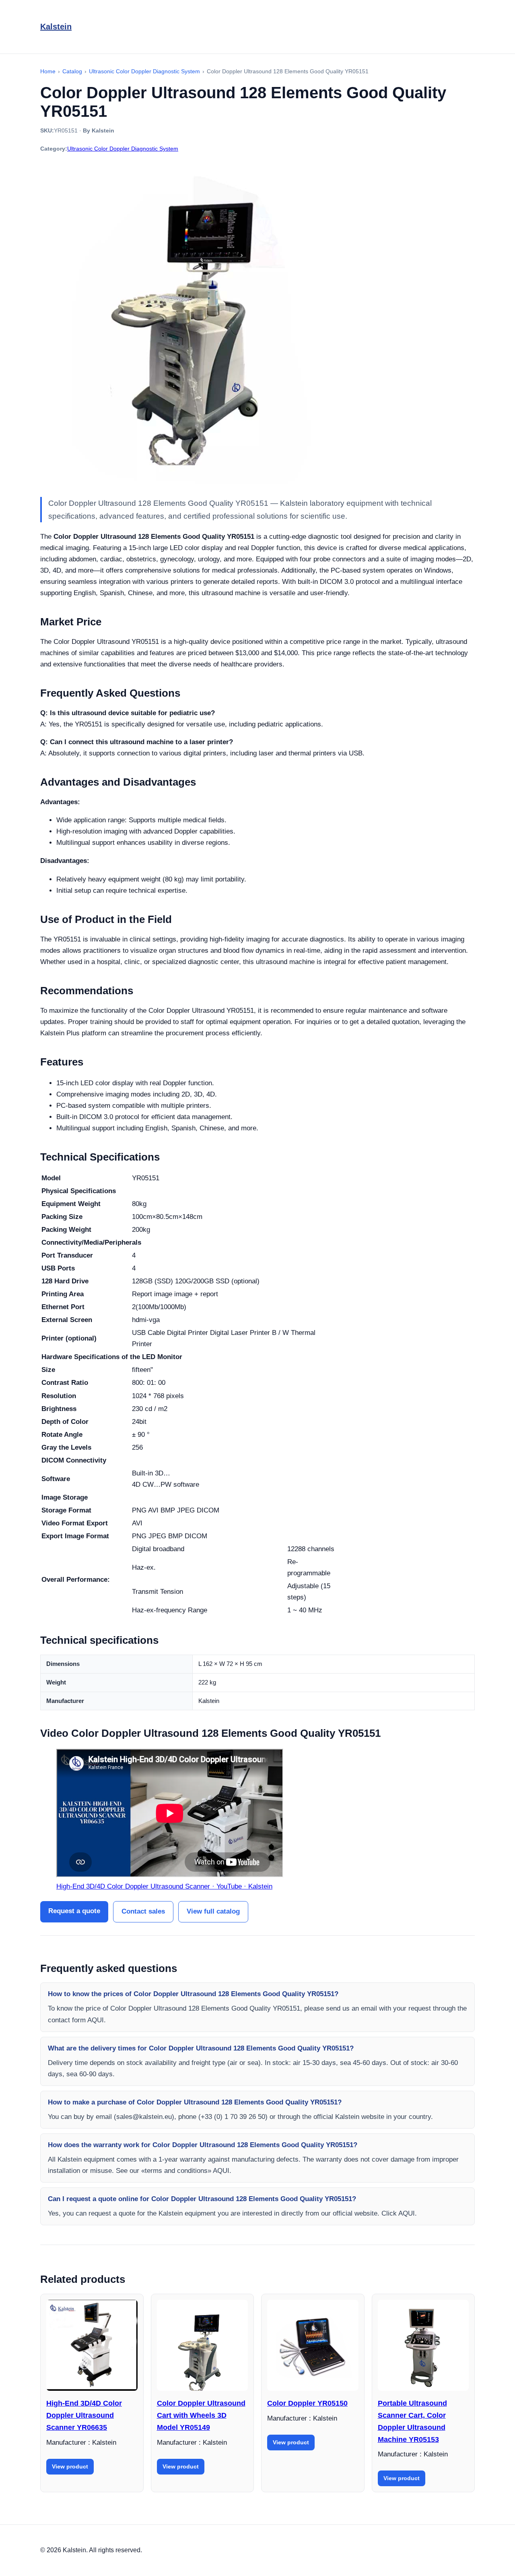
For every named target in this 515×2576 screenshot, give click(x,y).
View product (70, 2466)
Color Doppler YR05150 (307, 2403)
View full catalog (213, 1911)
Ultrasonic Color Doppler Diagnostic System (123, 149)
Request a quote (74, 1911)
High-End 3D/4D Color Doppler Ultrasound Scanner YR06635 (84, 2415)
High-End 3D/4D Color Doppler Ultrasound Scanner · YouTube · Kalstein (164, 1886)
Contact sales (143, 1911)
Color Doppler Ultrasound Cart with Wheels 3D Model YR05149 (201, 2415)
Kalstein (56, 27)
